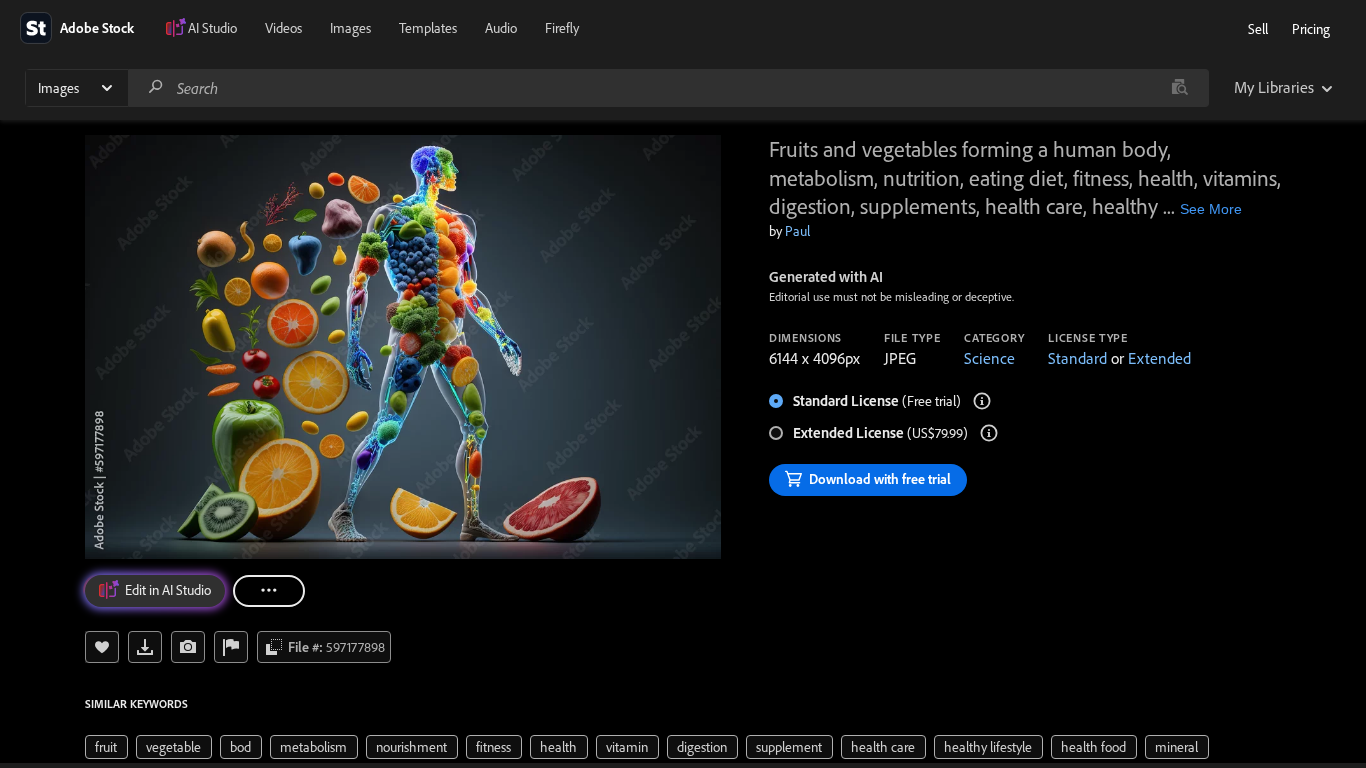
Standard (1077, 358)
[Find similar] (1179, 88)
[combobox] (668, 88)
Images (350, 28)
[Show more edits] (269, 591)
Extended (1159, 358)
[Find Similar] (188, 647)
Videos (283, 28)
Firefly (562, 28)
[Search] (156, 87)
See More (1211, 209)
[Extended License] (989, 433)
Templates (428, 28)
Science (989, 358)
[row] (106, 747)
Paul (797, 231)
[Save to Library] (102, 647)
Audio (501, 28)
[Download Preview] (145, 647)
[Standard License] (982, 401)
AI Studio (212, 28)
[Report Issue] (231, 647)
